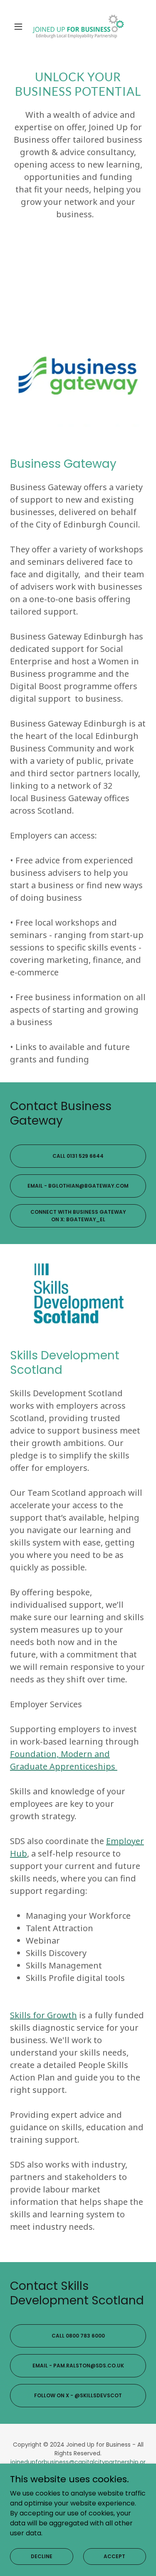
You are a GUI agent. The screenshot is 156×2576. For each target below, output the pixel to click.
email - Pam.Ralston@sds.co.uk (78, 2366)
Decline (42, 2556)
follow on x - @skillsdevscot (78, 2395)
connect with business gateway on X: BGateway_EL (78, 1216)
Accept (114, 2556)
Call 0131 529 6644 (78, 1156)
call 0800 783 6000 (78, 2336)
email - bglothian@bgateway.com (78, 1186)
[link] (78, 27)
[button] (20, 27)
